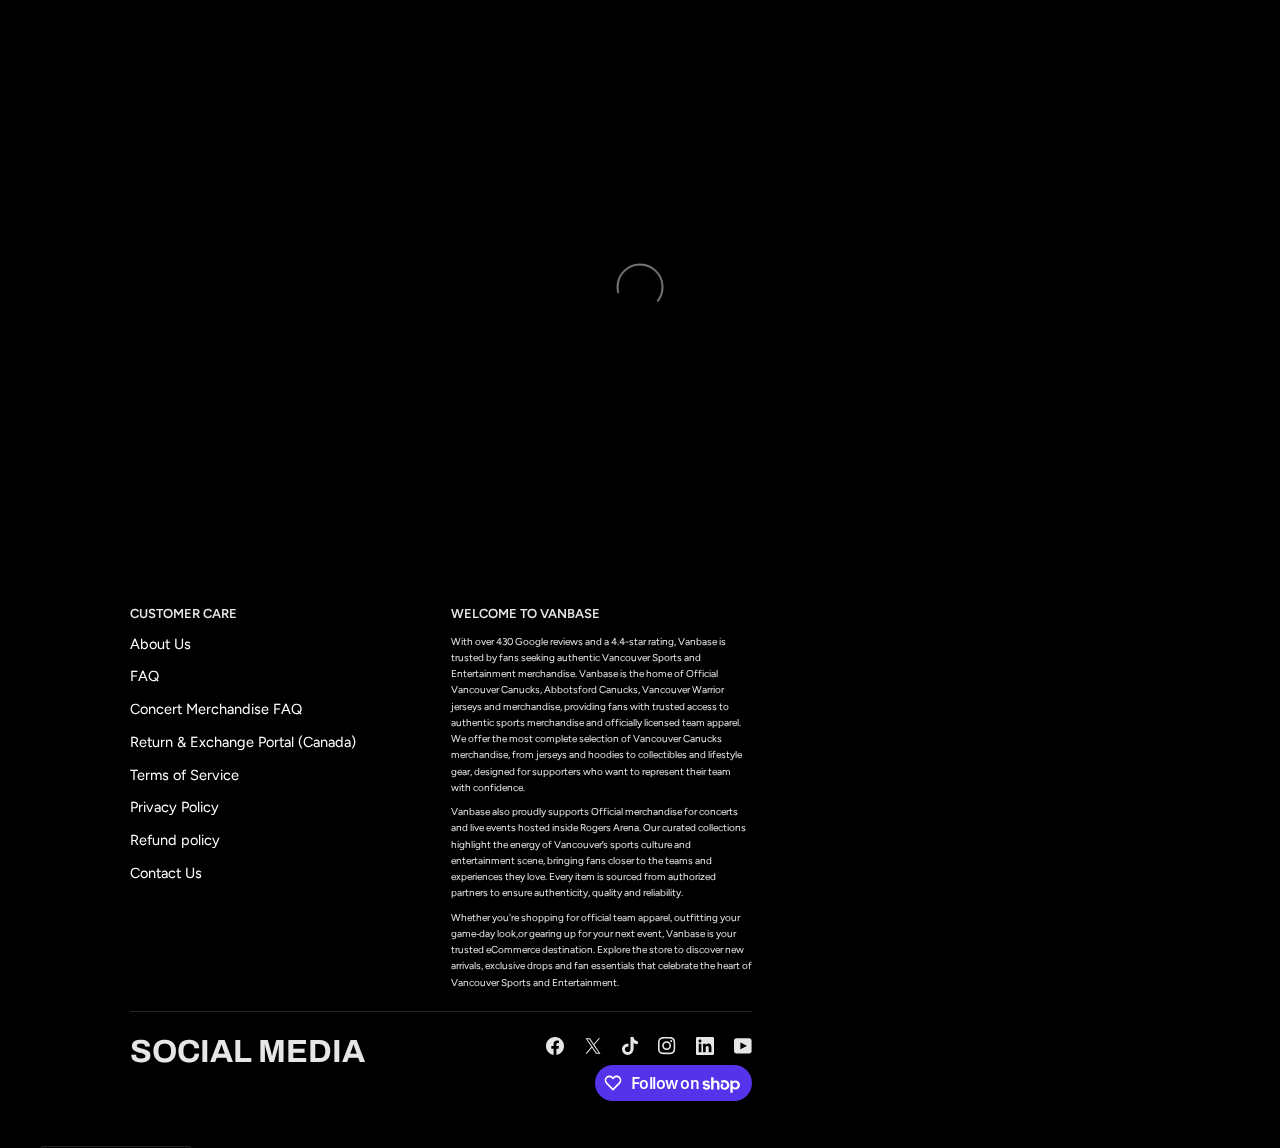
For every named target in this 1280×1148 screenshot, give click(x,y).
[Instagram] (667, 1046)
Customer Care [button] (183, 613)
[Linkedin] (705, 1046)
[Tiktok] (630, 1046)
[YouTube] (743, 1046)
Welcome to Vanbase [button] (525, 613)
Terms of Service (184, 775)
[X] (593, 1046)
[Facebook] (555, 1046)
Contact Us (166, 873)
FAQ (144, 676)
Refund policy (175, 840)
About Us (160, 644)
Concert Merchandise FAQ (216, 709)
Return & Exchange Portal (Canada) (243, 742)
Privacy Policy (174, 807)
